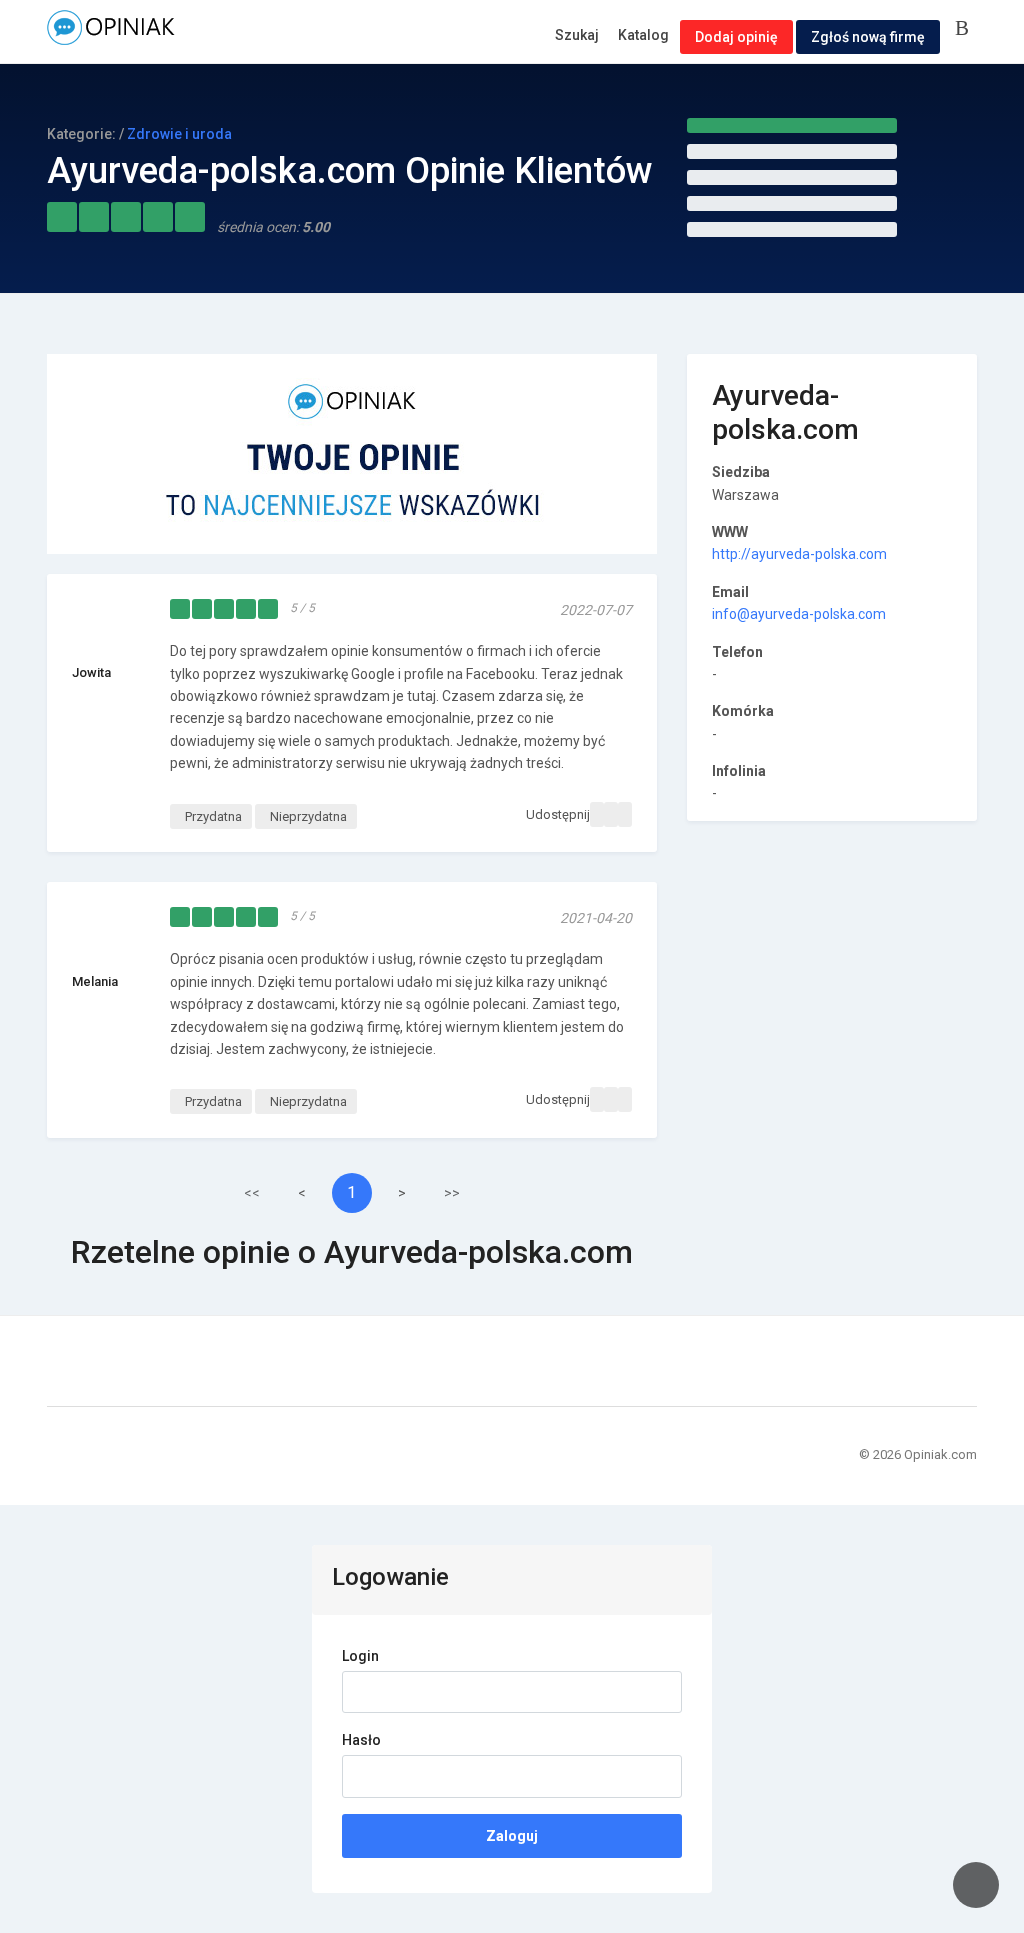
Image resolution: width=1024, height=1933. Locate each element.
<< (252, 1193)
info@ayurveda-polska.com (799, 614)
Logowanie (966, 29)
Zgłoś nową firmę (868, 37)
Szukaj (577, 35)
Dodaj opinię (736, 37)
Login (360, 1656)
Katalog (643, 35)
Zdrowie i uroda (179, 134)
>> (452, 1193)
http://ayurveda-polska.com (799, 554)
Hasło (361, 1740)
